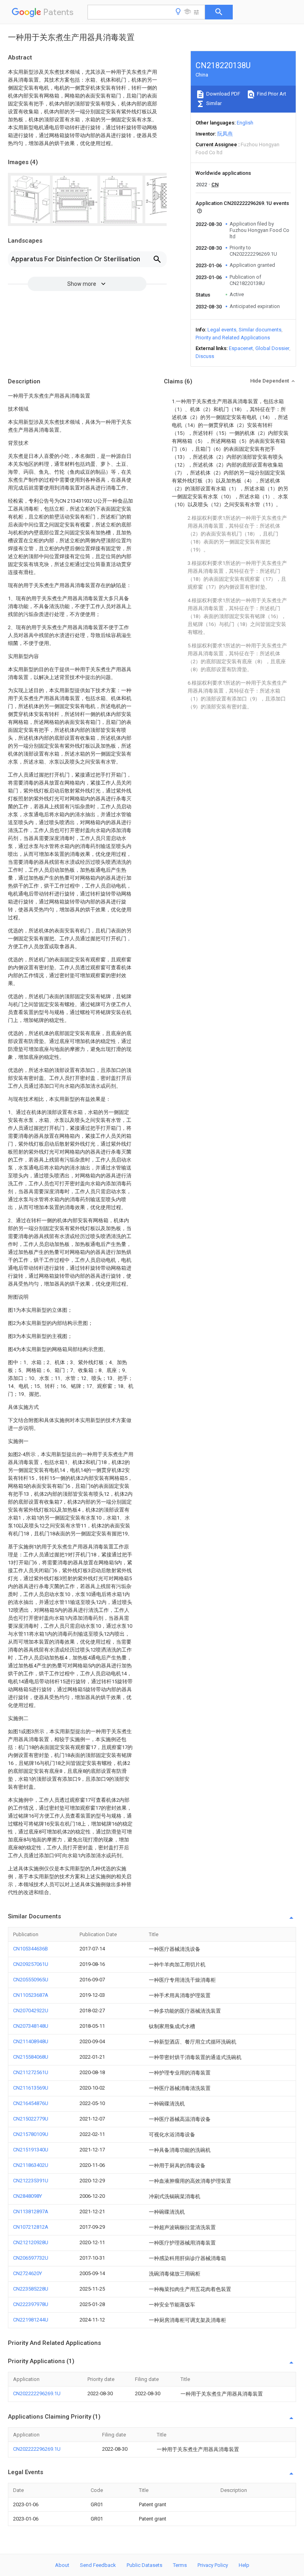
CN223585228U (31, 2289)
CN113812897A (31, 2211)
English (245, 123)
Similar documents (260, 330)
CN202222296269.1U (37, 2393)
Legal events (222, 330)
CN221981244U (31, 2320)
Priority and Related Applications (233, 338)
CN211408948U (31, 2041)
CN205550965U (31, 1980)
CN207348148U (31, 2026)
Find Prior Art (271, 94)
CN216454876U (31, 2103)
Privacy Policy (213, 2565)
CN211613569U (31, 2088)
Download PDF (223, 94)
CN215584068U (31, 2057)
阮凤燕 (225, 134)
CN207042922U (31, 2010)
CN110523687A (31, 1995)
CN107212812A (31, 2227)
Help (244, 2565)
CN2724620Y (28, 2273)
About (62, 2565)
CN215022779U (31, 2119)
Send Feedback (98, 2565)
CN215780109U (31, 2134)
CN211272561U (31, 2072)
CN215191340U (31, 2150)
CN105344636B (30, 1949)
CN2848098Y (28, 2196)
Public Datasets (144, 2565)
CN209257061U (31, 1964)
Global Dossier (272, 348)
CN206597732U (31, 2258)
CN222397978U (31, 2304)
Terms (180, 2565)
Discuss (205, 356)
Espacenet (241, 348)
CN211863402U (31, 2165)
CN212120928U (31, 2242)
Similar (213, 103)
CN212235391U (31, 2181)
